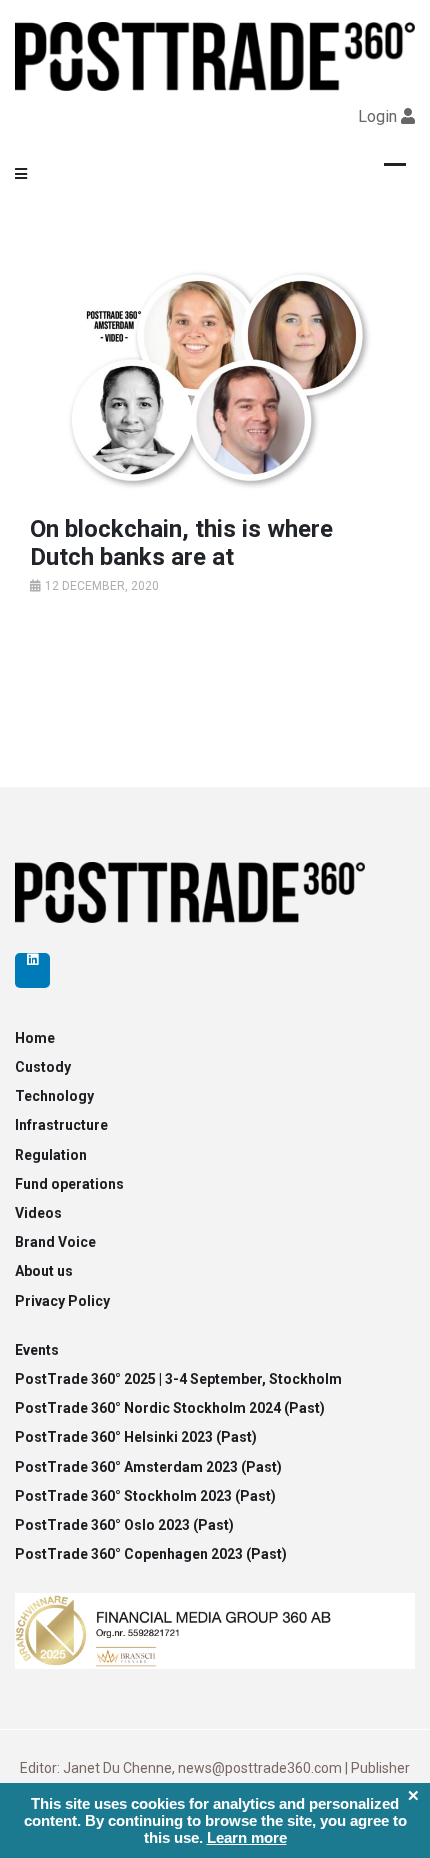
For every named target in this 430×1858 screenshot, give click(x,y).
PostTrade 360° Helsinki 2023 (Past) (136, 1437)
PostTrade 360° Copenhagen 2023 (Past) (151, 1554)
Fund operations (69, 1184)
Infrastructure (61, 1125)
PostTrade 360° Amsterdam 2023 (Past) (148, 1467)
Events (37, 1350)
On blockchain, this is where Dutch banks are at (181, 543)
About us (44, 1271)
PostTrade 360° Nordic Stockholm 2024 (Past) (170, 1408)
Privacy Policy (62, 1301)
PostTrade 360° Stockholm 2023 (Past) (145, 1496)
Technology (54, 1096)
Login (377, 116)
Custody (43, 1067)
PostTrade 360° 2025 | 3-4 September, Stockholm (178, 1379)
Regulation (51, 1155)
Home (35, 1038)
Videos (38, 1213)
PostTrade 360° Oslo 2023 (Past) (124, 1525)
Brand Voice (55, 1242)
